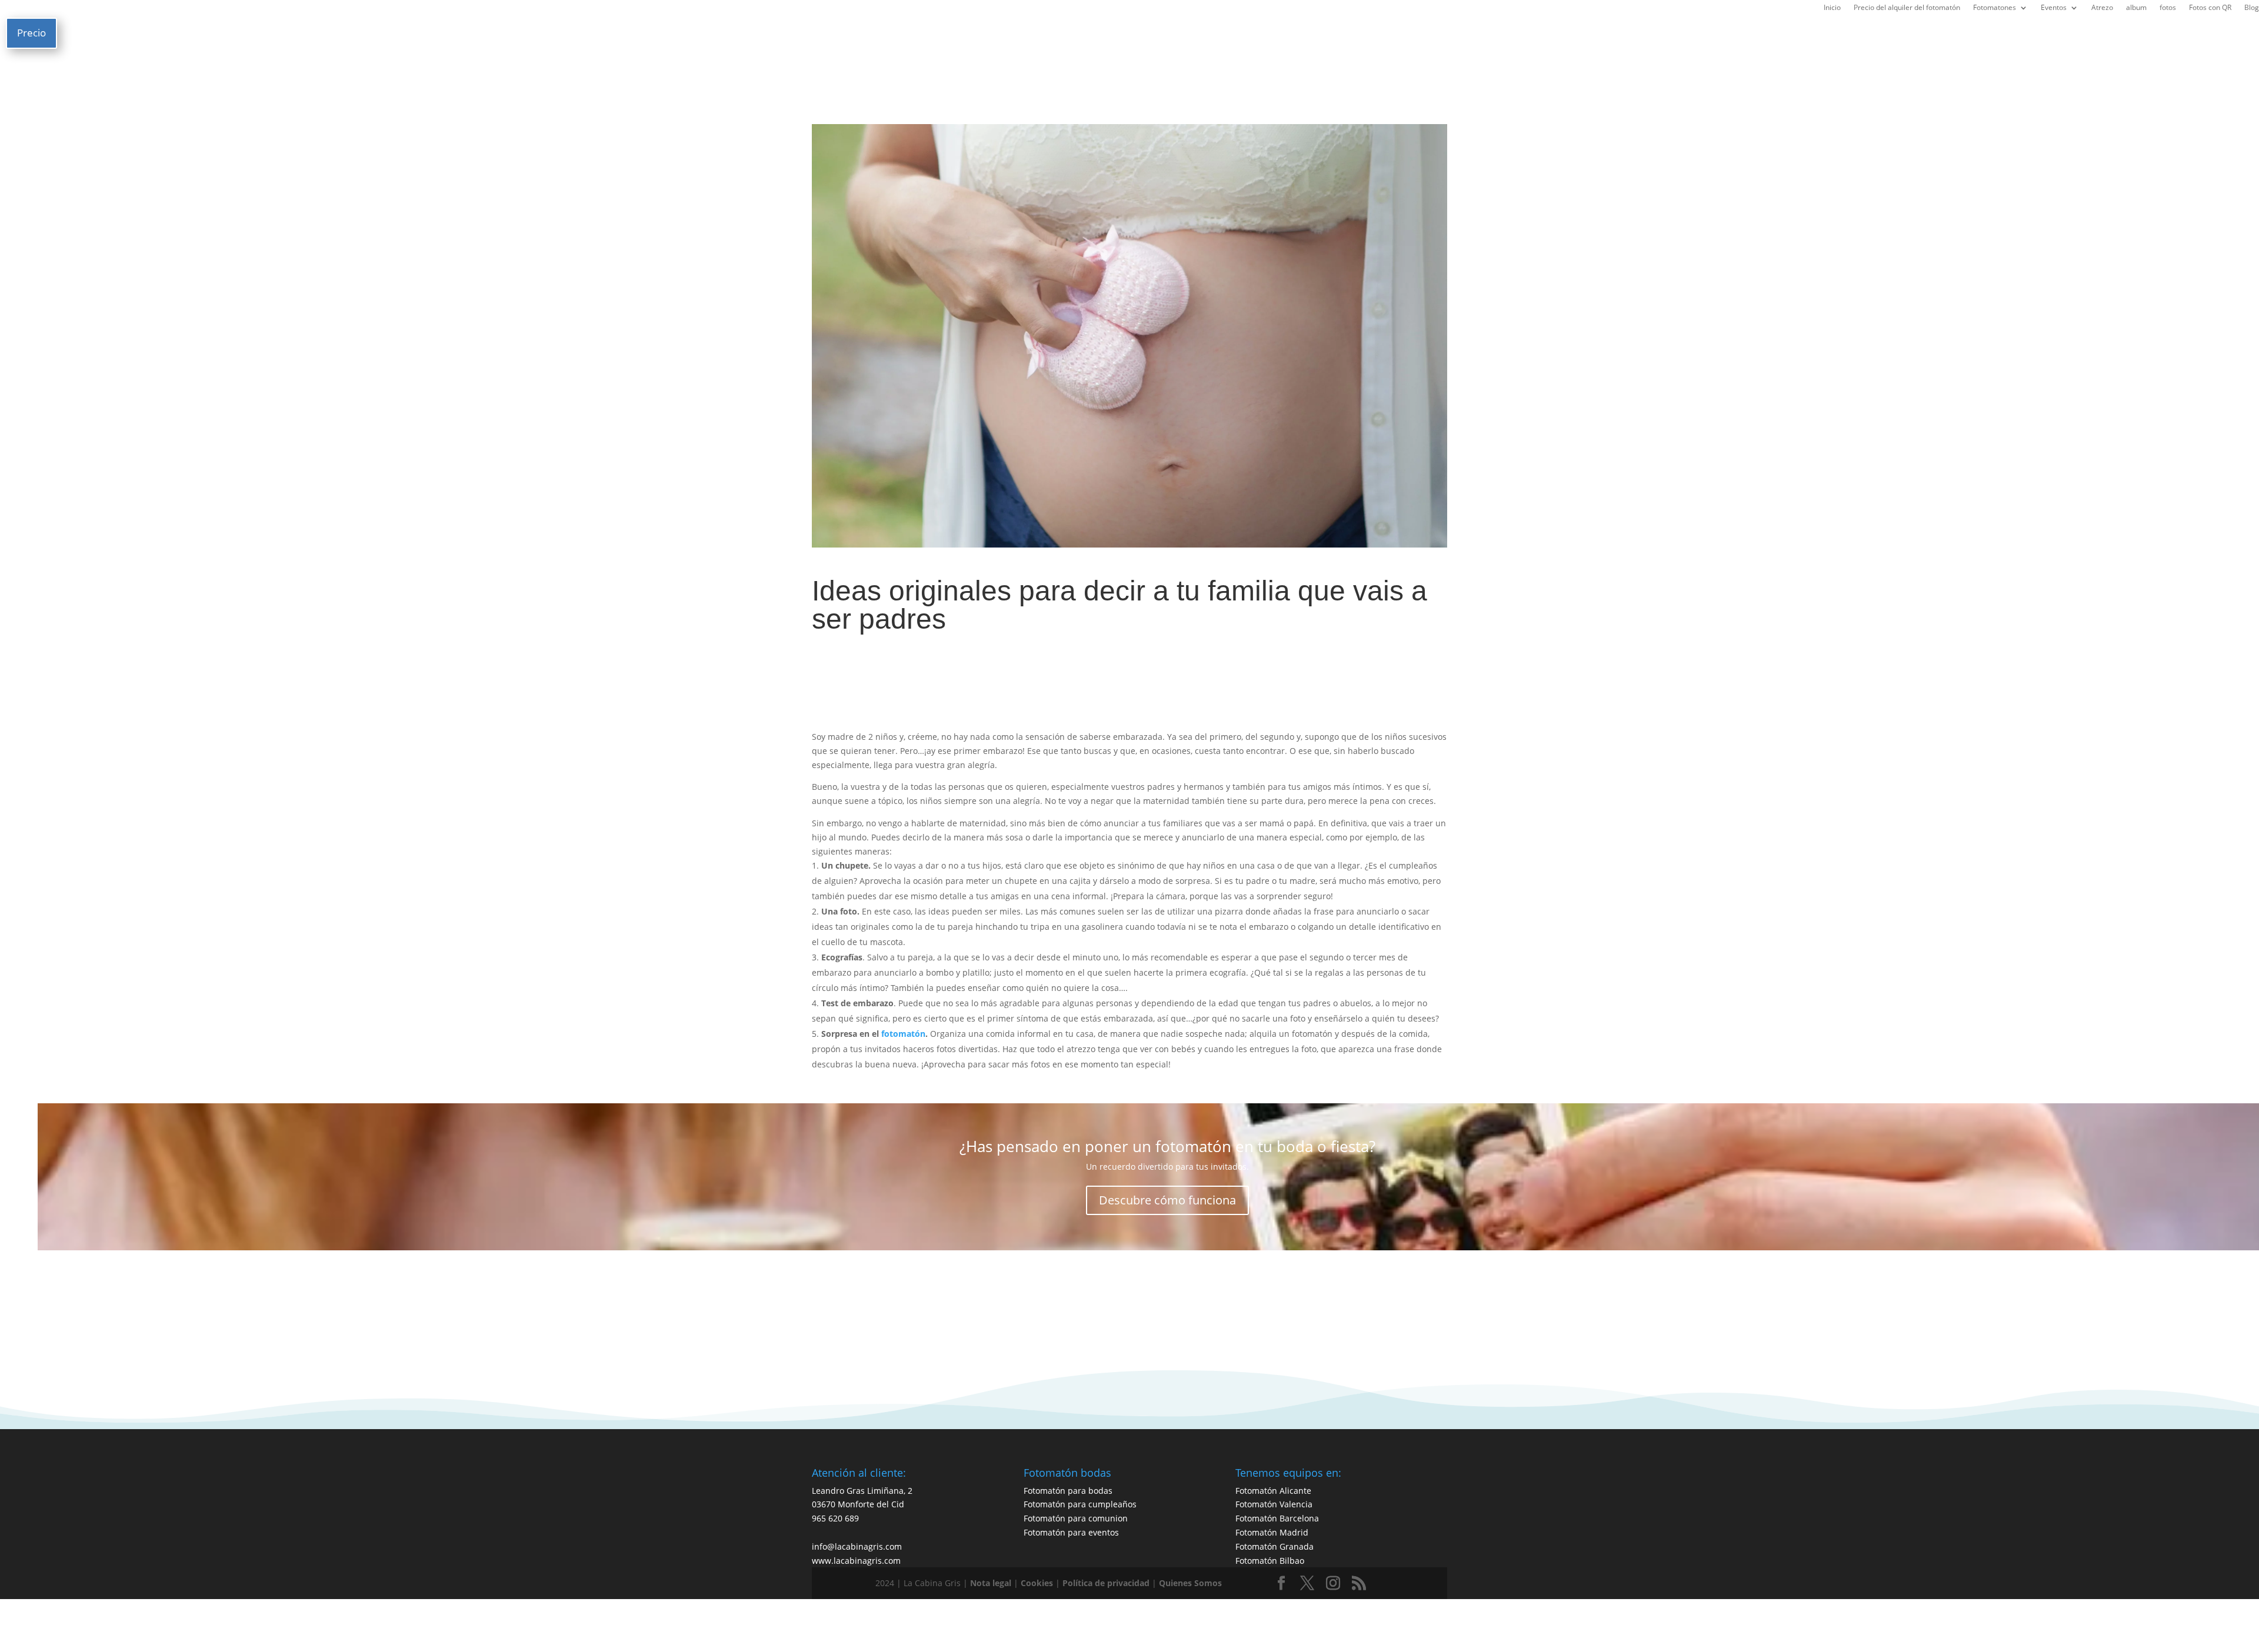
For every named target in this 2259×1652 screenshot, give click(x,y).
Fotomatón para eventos (1071, 1532)
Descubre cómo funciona (1167, 1200)
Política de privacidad (1106, 1583)
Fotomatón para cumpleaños (1080, 1504)
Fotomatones (1995, 9)
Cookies (1037, 1583)
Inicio (1832, 9)
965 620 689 (835, 1518)
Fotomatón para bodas (1068, 1491)
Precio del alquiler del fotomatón (1907, 9)
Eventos (2054, 9)
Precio (31, 33)
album (2136, 9)
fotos (2168, 9)
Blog (2252, 9)
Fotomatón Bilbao (1270, 1561)
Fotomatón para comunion (1076, 1518)
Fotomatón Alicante (1273, 1491)
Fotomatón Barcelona (1277, 1518)
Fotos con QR (2210, 9)
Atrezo (2102, 9)
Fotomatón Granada (1275, 1546)
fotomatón (902, 1034)
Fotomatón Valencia (1274, 1504)
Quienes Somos (1190, 1583)
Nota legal (991, 1583)
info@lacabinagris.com (857, 1546)
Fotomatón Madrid (1272, 1532)
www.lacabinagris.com (856, 1561)
